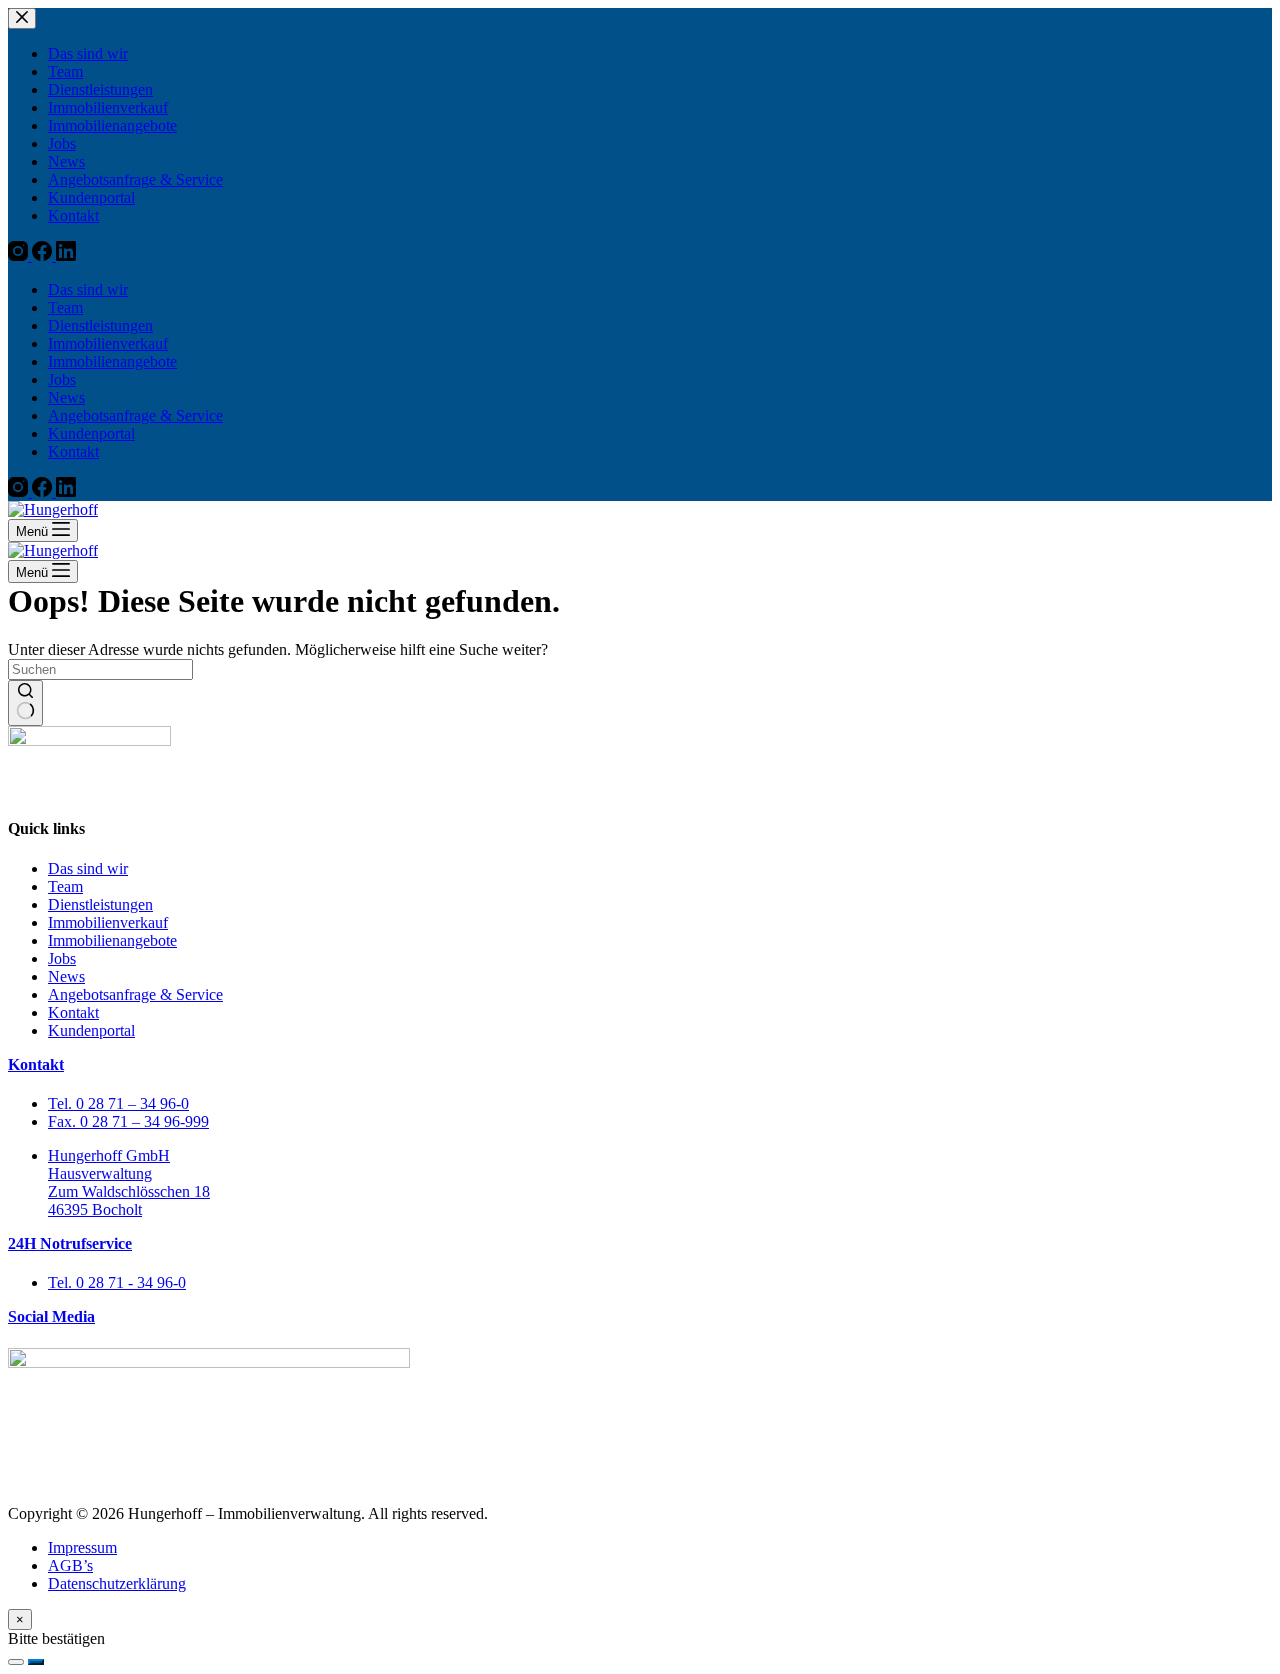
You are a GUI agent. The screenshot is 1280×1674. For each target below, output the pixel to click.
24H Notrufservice (70, 1243)
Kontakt (36, 1064)
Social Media (51, 1316)
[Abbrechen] (16, 1662)
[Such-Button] (25, 703)
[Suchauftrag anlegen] (36, 1662)
